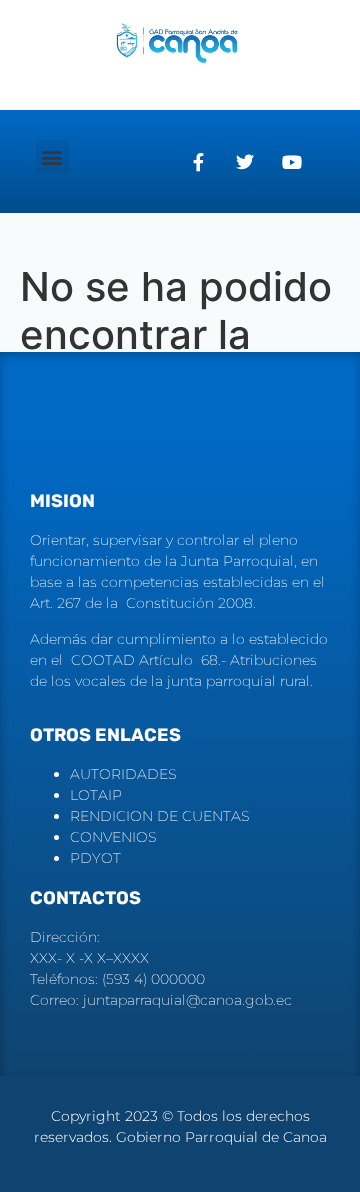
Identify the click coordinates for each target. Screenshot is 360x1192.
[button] (52, 156)
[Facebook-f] (198, 162)
